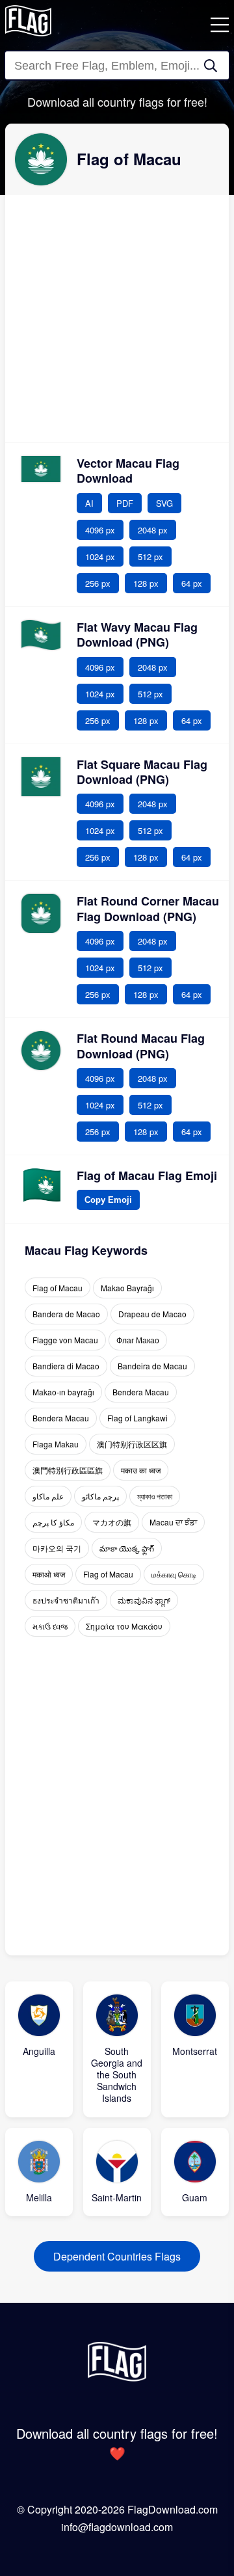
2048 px (153, 530)
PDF (125, 503)
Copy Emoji (108, 1197)
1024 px (100, 557)
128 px (146, 583)
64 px (192, 583)
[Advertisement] (117, 319)
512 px (150, 557)
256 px (98, 583)
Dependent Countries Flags (117, 2256)
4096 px (100, 530)
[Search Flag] (211, 66)
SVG (164, 503)
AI (89, 503)
